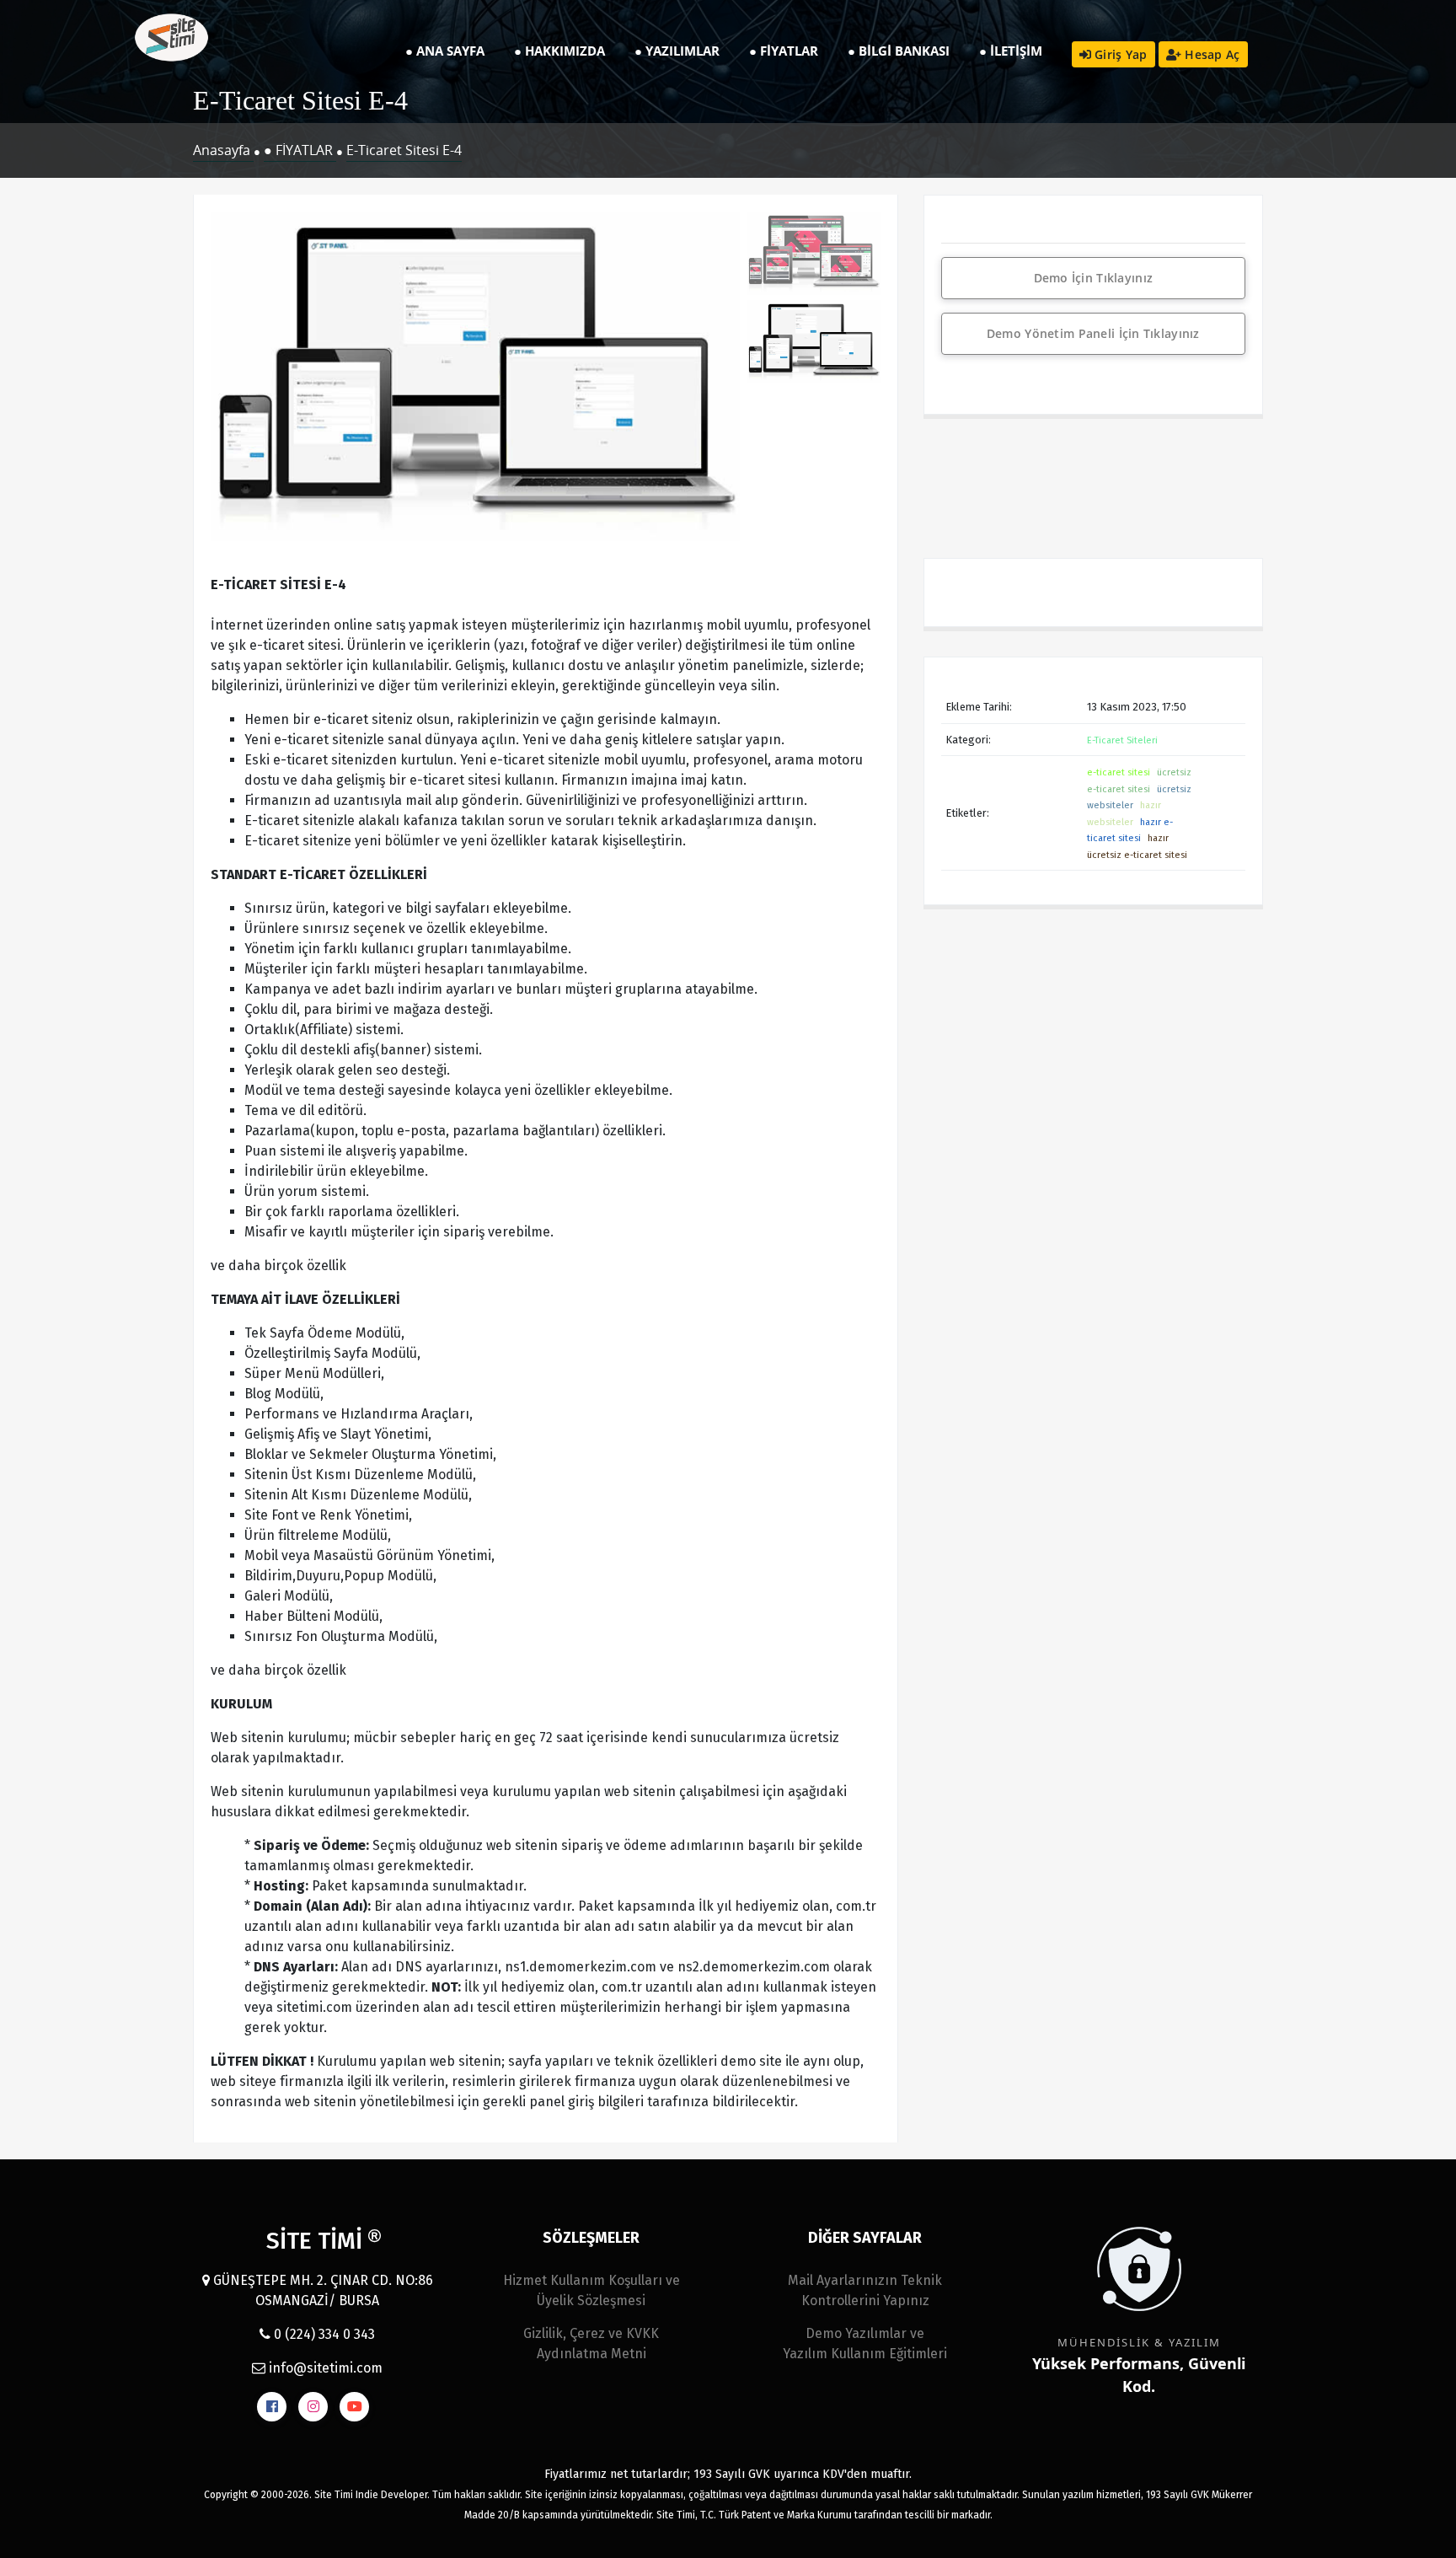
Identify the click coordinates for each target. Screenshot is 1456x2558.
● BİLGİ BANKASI (899, 51)
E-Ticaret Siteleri (1122, 740)
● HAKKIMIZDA (559, 51)
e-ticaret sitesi (1119, 772)
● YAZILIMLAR (677, 51)
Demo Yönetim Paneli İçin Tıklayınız (1093, 333)
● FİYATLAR (784, 51)
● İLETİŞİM (1011, 51)
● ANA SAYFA (445, 51)
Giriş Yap (1119, 54)
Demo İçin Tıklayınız (1094, 278)
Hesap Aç (1211, 54)
